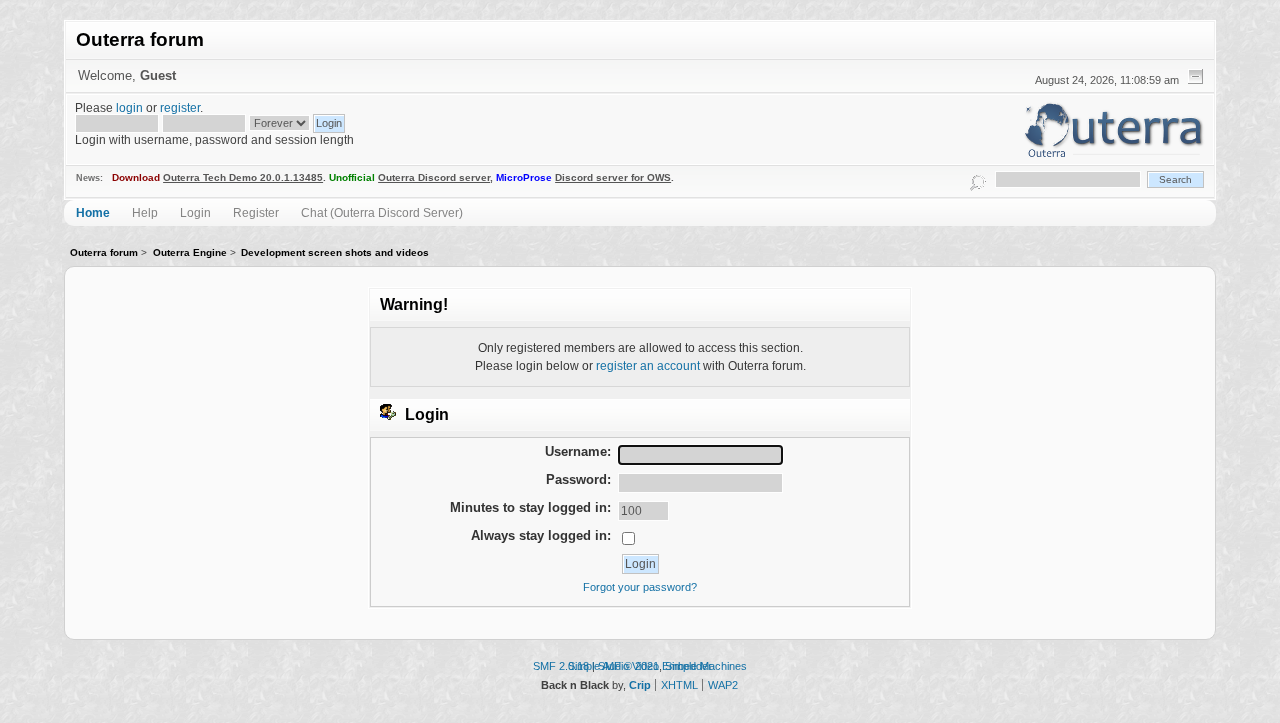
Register (256, 212)
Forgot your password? (640, 587)
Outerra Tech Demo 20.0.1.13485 (243, 177)
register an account (648, 365)
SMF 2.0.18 (561, 666)
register (180, 107)
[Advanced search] (978, 179)
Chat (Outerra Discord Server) (382, 212)
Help (145, 212)
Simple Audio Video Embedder (640, 666)
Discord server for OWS (613, 177)
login (129, 107)
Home (93, 212)
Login (195, 212)
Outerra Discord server (434, 177)
